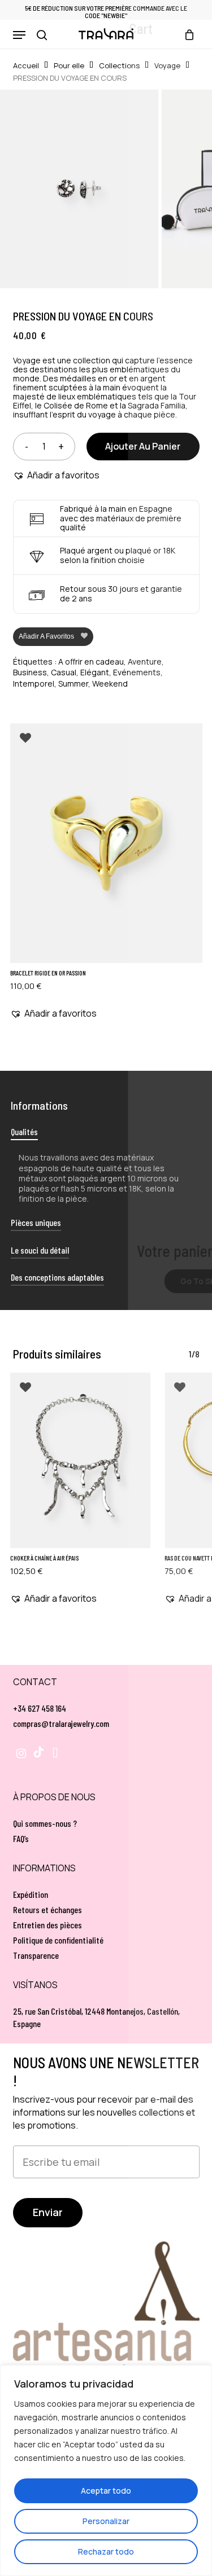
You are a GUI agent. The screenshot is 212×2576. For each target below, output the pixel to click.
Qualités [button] (24, 1131)
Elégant (95, 672)
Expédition (31, 1894)
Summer (73, 683)
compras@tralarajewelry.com (61, 1723)
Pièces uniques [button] (36, 1222)
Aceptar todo (106, 2491)
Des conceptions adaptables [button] (57, 1277)
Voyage (167, 65)
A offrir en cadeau (91, 661)
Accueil (26, 65)
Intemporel (34, 683)
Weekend (110, 683)
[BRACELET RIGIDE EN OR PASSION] (106, 843)
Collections (119, 65)
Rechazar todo (106, 2551)
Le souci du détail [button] (40, 1250)
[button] (19, 35)
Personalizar (106, 2521)
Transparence (36, 1955)
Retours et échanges (47, 1909)
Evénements (137, 672)
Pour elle (69, 65)
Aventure (145, 661)
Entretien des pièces (47, 1925)
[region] (106, 2471)
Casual (64, 672)
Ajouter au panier (143, 446)
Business (30, 672)
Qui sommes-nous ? (45, 1823)
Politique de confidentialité (58, 1940)
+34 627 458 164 (40, 1708)
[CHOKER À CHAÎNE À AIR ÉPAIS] (81, 1460)
